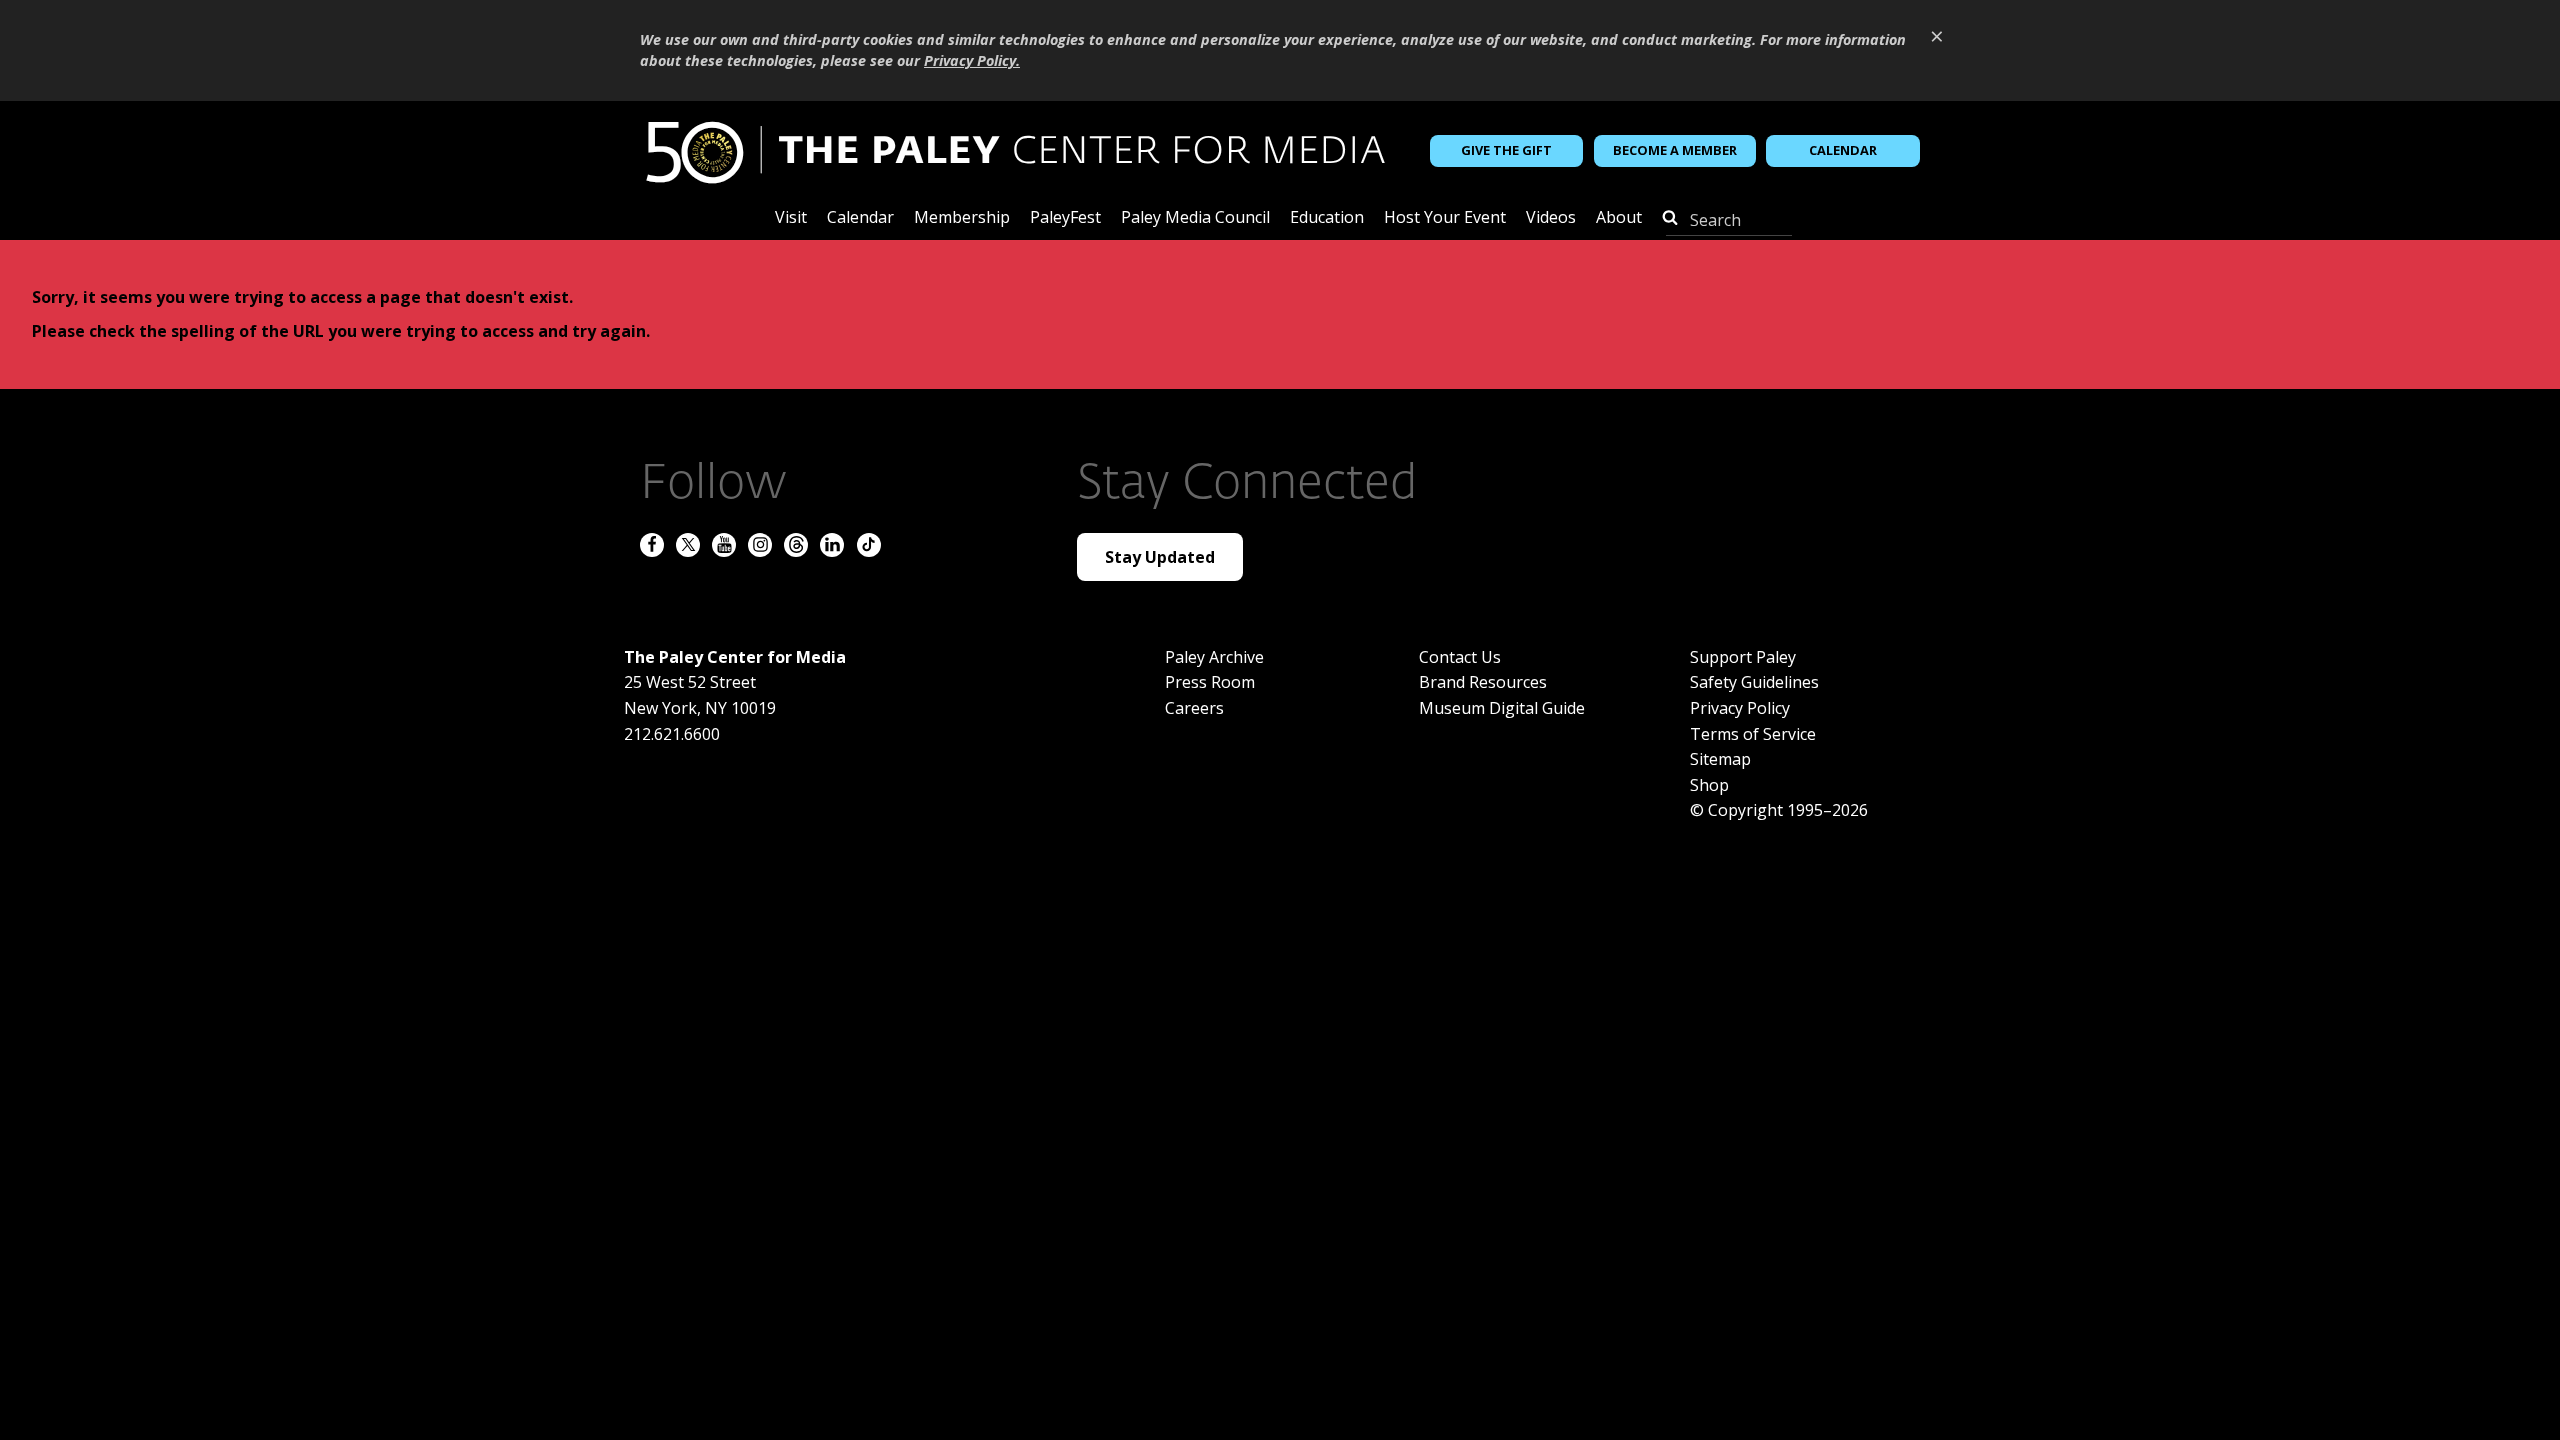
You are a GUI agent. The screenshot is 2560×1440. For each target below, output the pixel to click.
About (1619, 218)
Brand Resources (1483, 682)
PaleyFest (1065, 218)
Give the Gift (1506, 150)
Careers (1194, 708)
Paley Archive (1214, 657)
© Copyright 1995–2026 (1779, 810)
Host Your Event (1445, 218)
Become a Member (1675, 150)
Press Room (1210, 682)
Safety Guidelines (1754, 682)
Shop (1709, 785)
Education (1327, 218)
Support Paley (1743, 657)
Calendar (1843, 150)
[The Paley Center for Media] (1015, 151)
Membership (962, 218)
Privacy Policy (1740, 708)
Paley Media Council (1195, 218)
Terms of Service (1753, 734)
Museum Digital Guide (1502, 708)
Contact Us (1460, 657)
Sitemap (1720, 759)
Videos (1551, 218)
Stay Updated (1160, 557)
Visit (791, 218)
